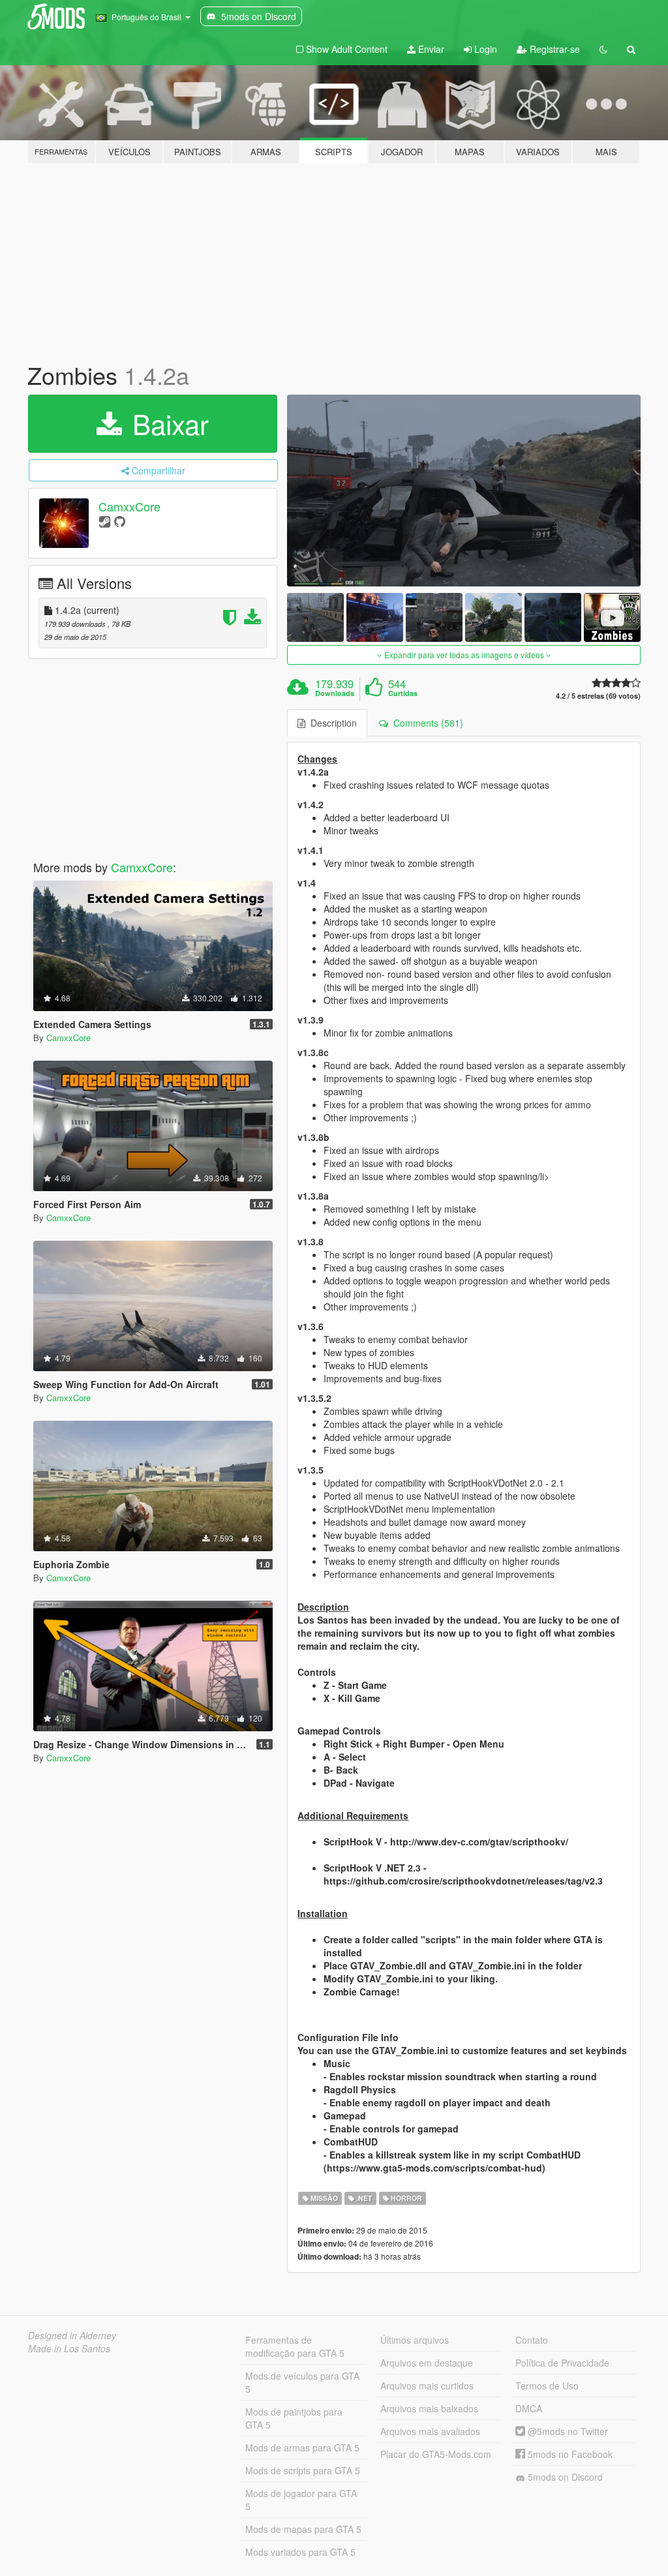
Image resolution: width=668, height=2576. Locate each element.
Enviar (430, 49)
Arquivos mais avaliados (430, 2431)
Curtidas (403, 693)
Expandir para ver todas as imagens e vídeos (464, 655)
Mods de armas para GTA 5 (302, 2447)
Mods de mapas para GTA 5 (303, 2529)
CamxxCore (129, 506)
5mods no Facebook (569, 2454)
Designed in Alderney (72, 2335)
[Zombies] (464, 491)
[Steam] (105, 521)
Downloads (335, 693)
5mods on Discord (564, 2477)
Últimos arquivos (415, 2340)
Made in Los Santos (69, 2348)
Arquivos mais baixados (429, 2408)
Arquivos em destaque (427, 2363)
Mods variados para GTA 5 (300, 2552)
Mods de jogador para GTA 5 (301, 2500)
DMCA (529, 2408)
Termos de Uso (547, 2386)
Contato (532, 2340)
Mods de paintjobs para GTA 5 (294, 2418)
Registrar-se (554, 49)
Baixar (167, 423)
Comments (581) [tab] (426, 723)
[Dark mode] (603, 49)
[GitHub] (120, 521)
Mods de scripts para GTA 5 (303, 2470)
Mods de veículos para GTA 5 (302, 2382)
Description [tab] (331, 723)
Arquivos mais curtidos (427, 2386)
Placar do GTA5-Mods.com (436, 2454)
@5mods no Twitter (567, 2431)
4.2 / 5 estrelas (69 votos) (598, 696)
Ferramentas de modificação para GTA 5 (295, 2346)
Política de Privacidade (562, 2363)
